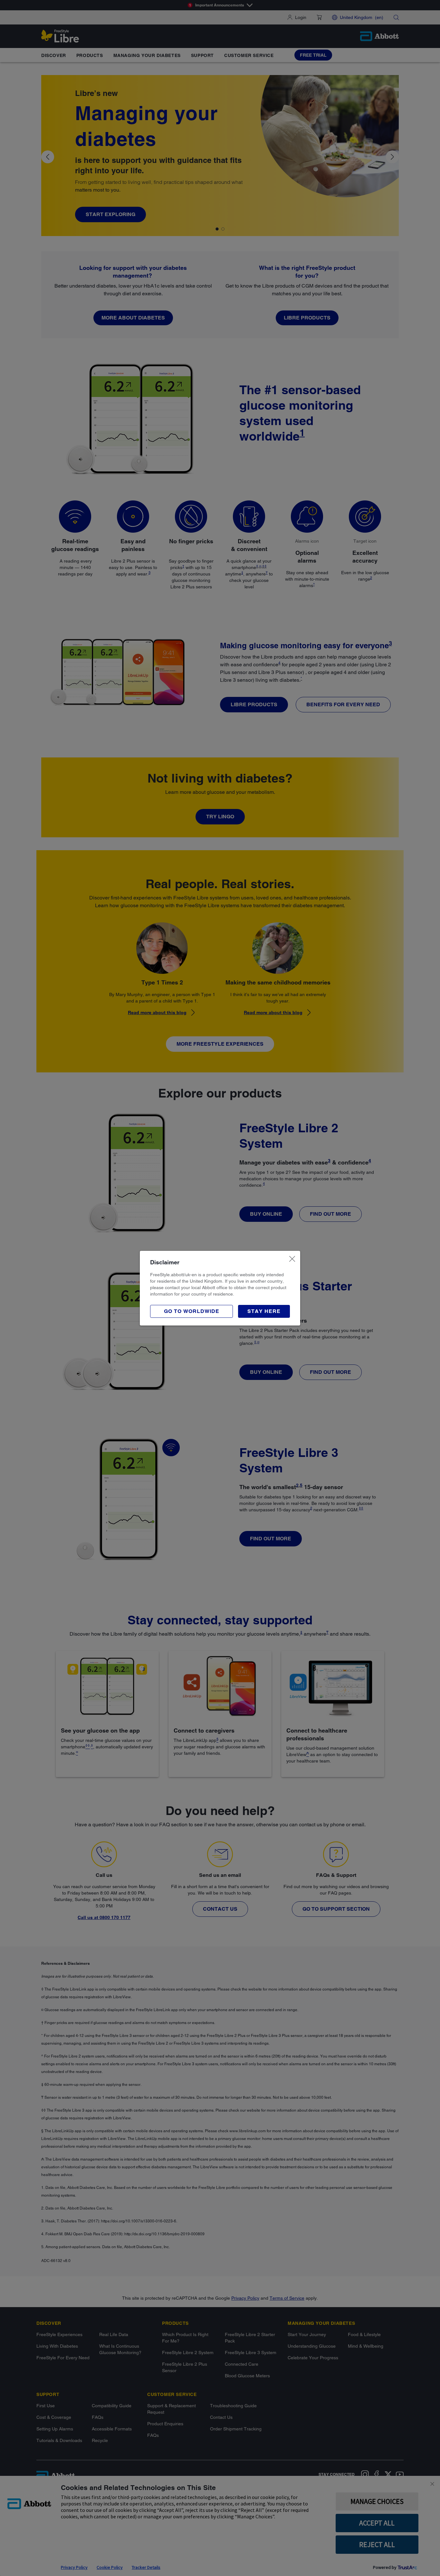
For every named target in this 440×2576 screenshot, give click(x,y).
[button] (264, 1311)
